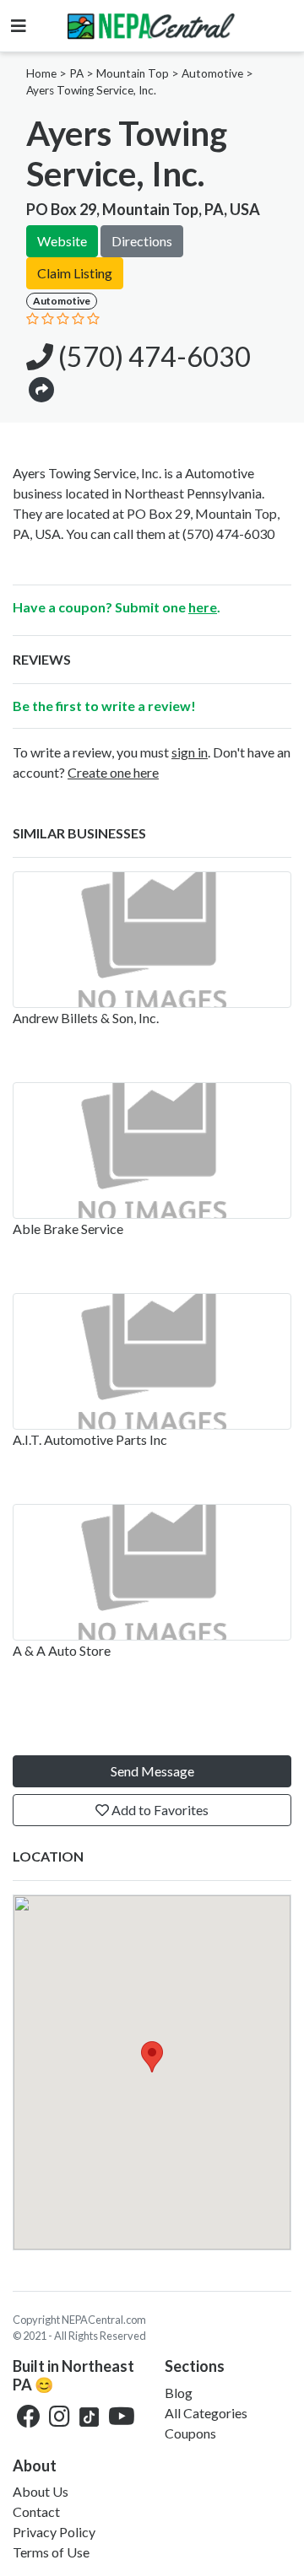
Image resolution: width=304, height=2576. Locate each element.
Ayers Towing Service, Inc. (91, 90)
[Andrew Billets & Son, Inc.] (152, 940)
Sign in (190, 752)
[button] (41, 388)
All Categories (206, 2413)
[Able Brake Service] (152, 1151)
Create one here (113, 772)
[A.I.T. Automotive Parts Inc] (152, 1361)
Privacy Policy (54, 2532)
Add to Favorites (159, 1810)
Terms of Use (51, 2552)
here (203, 607)
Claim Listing (75, 273)
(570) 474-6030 (152, 356)
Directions (142, 241)
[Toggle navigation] (19, 26)
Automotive (212, 73)
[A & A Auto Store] (152, 1572)
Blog (179, 2393)
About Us (41, 2491)
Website (62, 241)
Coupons (190, 2433)
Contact (36, 2511)
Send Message (152, 1771)
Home (41, 73)
